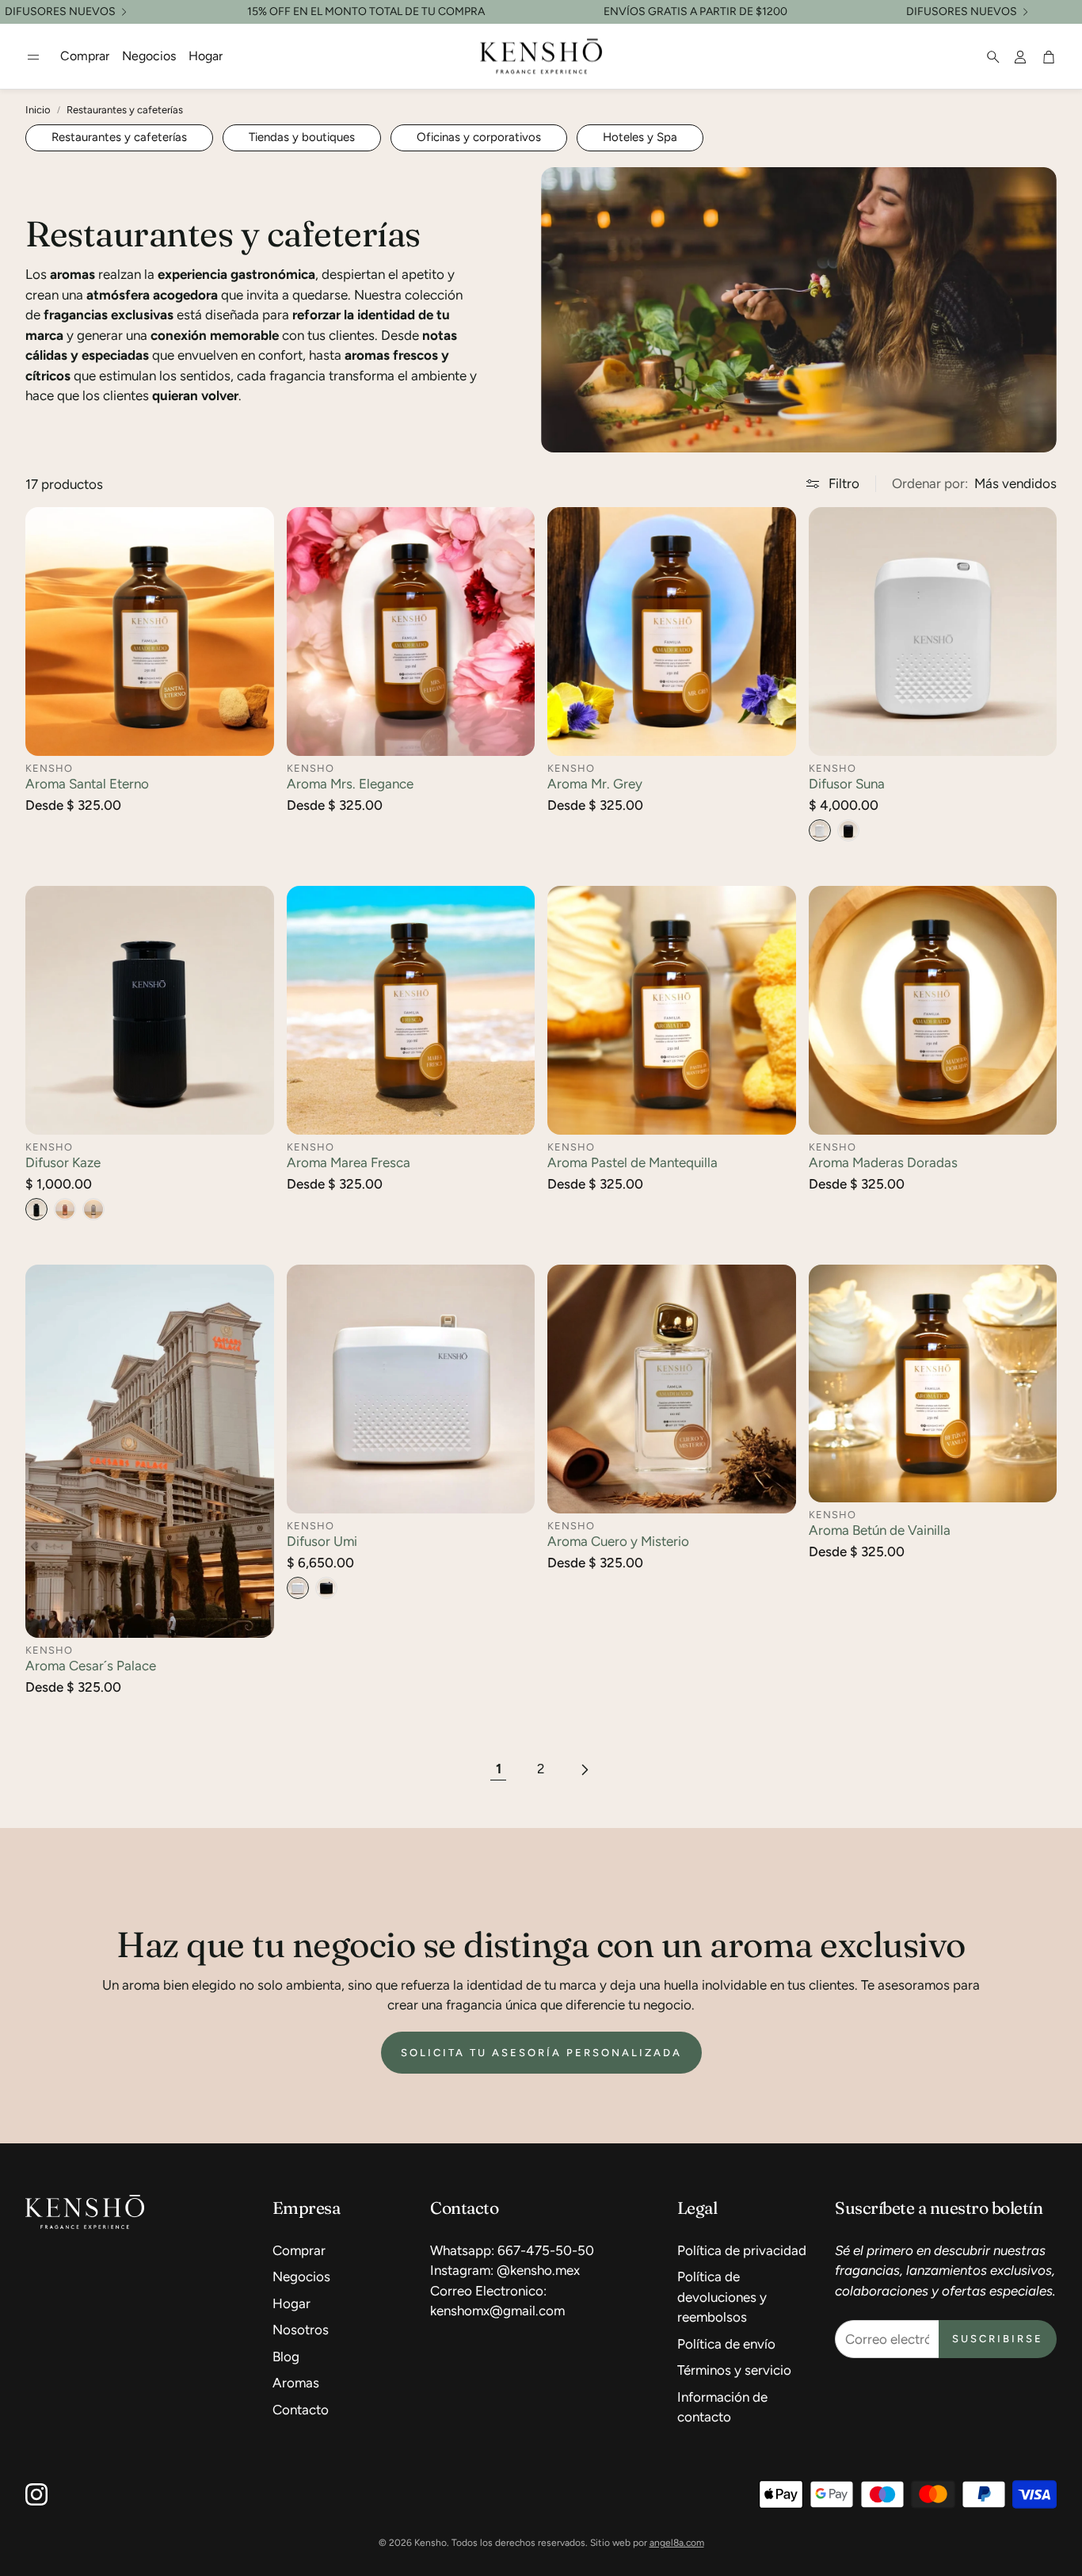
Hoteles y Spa (640, 137)
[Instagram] (36, 2494)
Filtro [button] (844, 483)
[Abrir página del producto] (150, 632)
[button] (33, 57)
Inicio (38, 110)
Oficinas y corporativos (479, 137)
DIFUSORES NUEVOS (60, 12)
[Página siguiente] (584, 1769)
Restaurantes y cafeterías (125, 110)
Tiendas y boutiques (302, 137)
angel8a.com (677, 2543)
